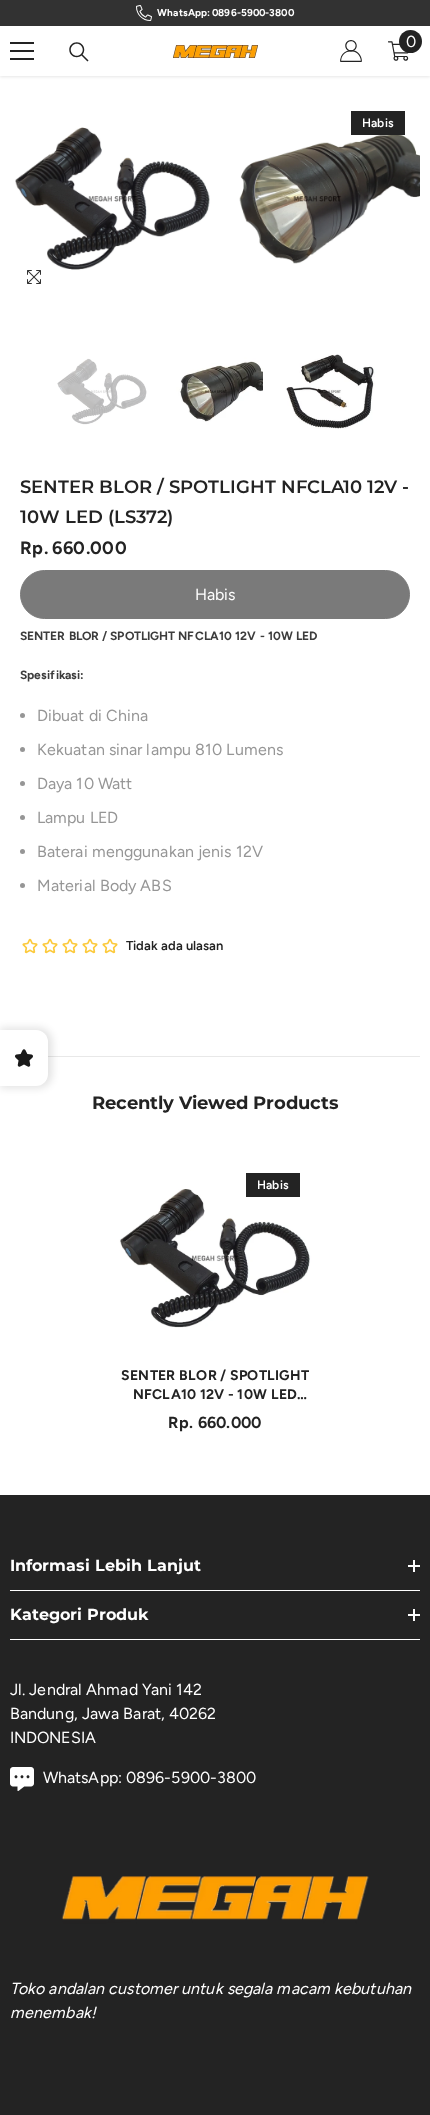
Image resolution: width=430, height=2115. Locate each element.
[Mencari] (79, 52)
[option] (112, 198)
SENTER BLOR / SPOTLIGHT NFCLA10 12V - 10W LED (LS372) (215, 1385)
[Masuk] (351, 51)
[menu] (22, 51)
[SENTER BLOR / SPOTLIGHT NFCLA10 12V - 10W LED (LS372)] (215, 1258)
